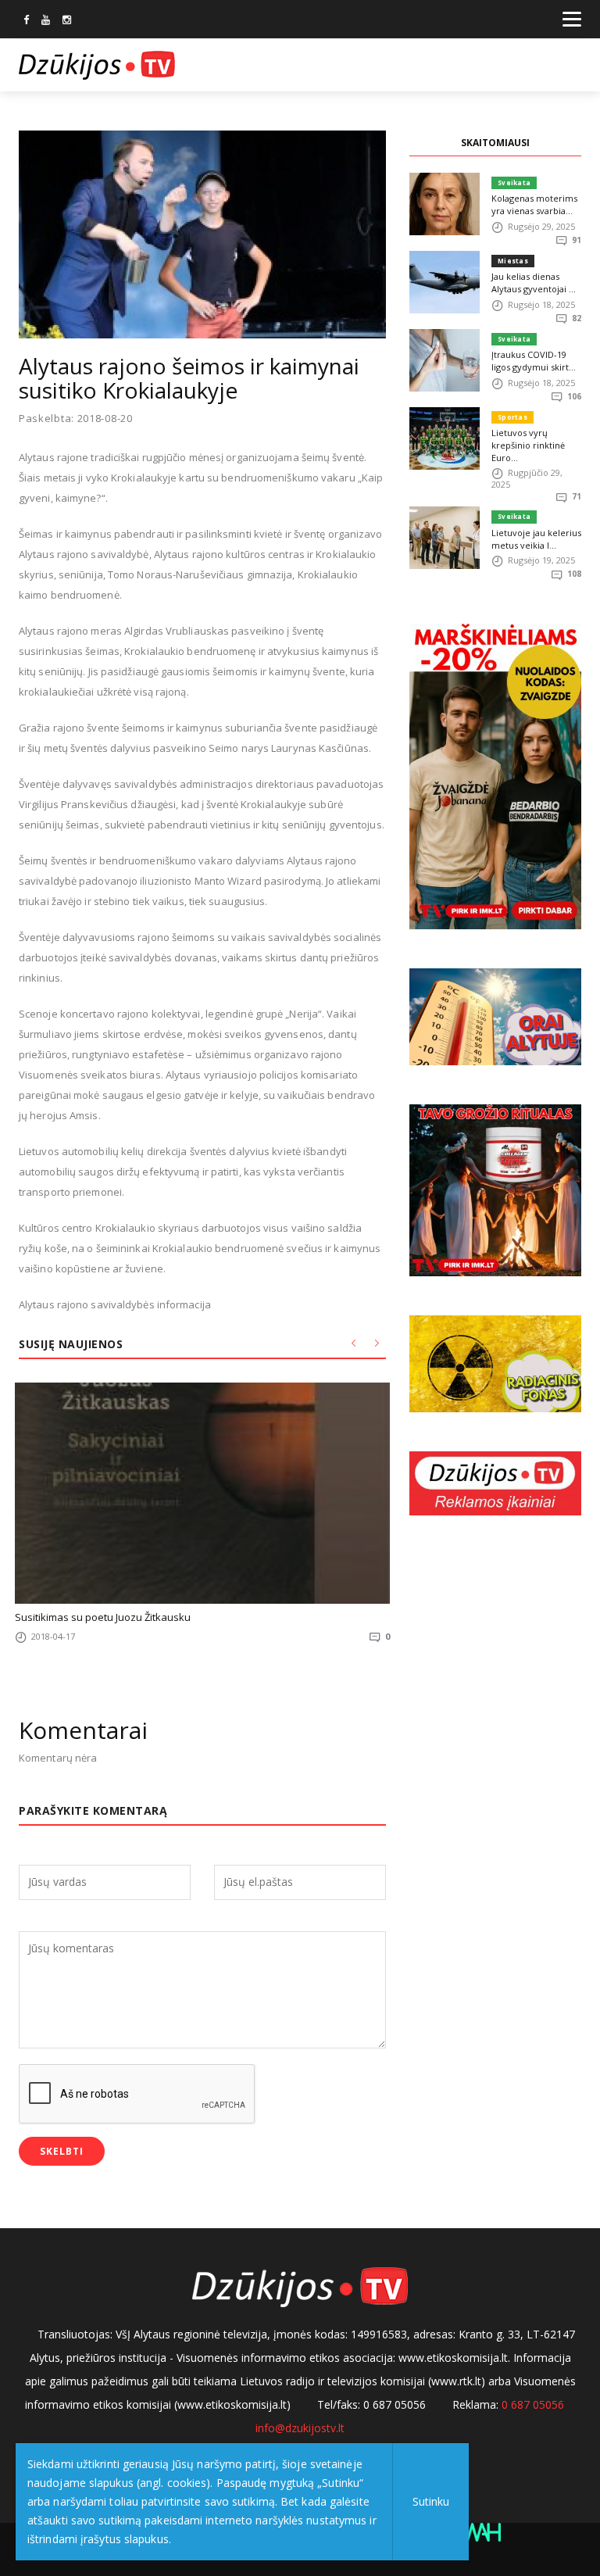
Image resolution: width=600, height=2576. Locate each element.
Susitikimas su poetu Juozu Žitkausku (103, 1617)
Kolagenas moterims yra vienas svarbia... (534, 204)
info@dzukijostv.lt (300, 2428)
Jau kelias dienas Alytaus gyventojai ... (534, 283)
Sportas (512, 417)
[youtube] (46, 21)
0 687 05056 (533, 2404)
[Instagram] (67, 21)
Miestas (513, 261)
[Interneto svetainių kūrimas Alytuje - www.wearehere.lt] (479, 2531)
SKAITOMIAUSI (495, 143)
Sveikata (514, 182)
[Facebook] (26, 21)
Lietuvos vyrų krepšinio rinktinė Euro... (528, 445)
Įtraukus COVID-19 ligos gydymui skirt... (534, 361)
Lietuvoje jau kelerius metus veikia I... (536, 539)
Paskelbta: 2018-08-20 (76, 419)
